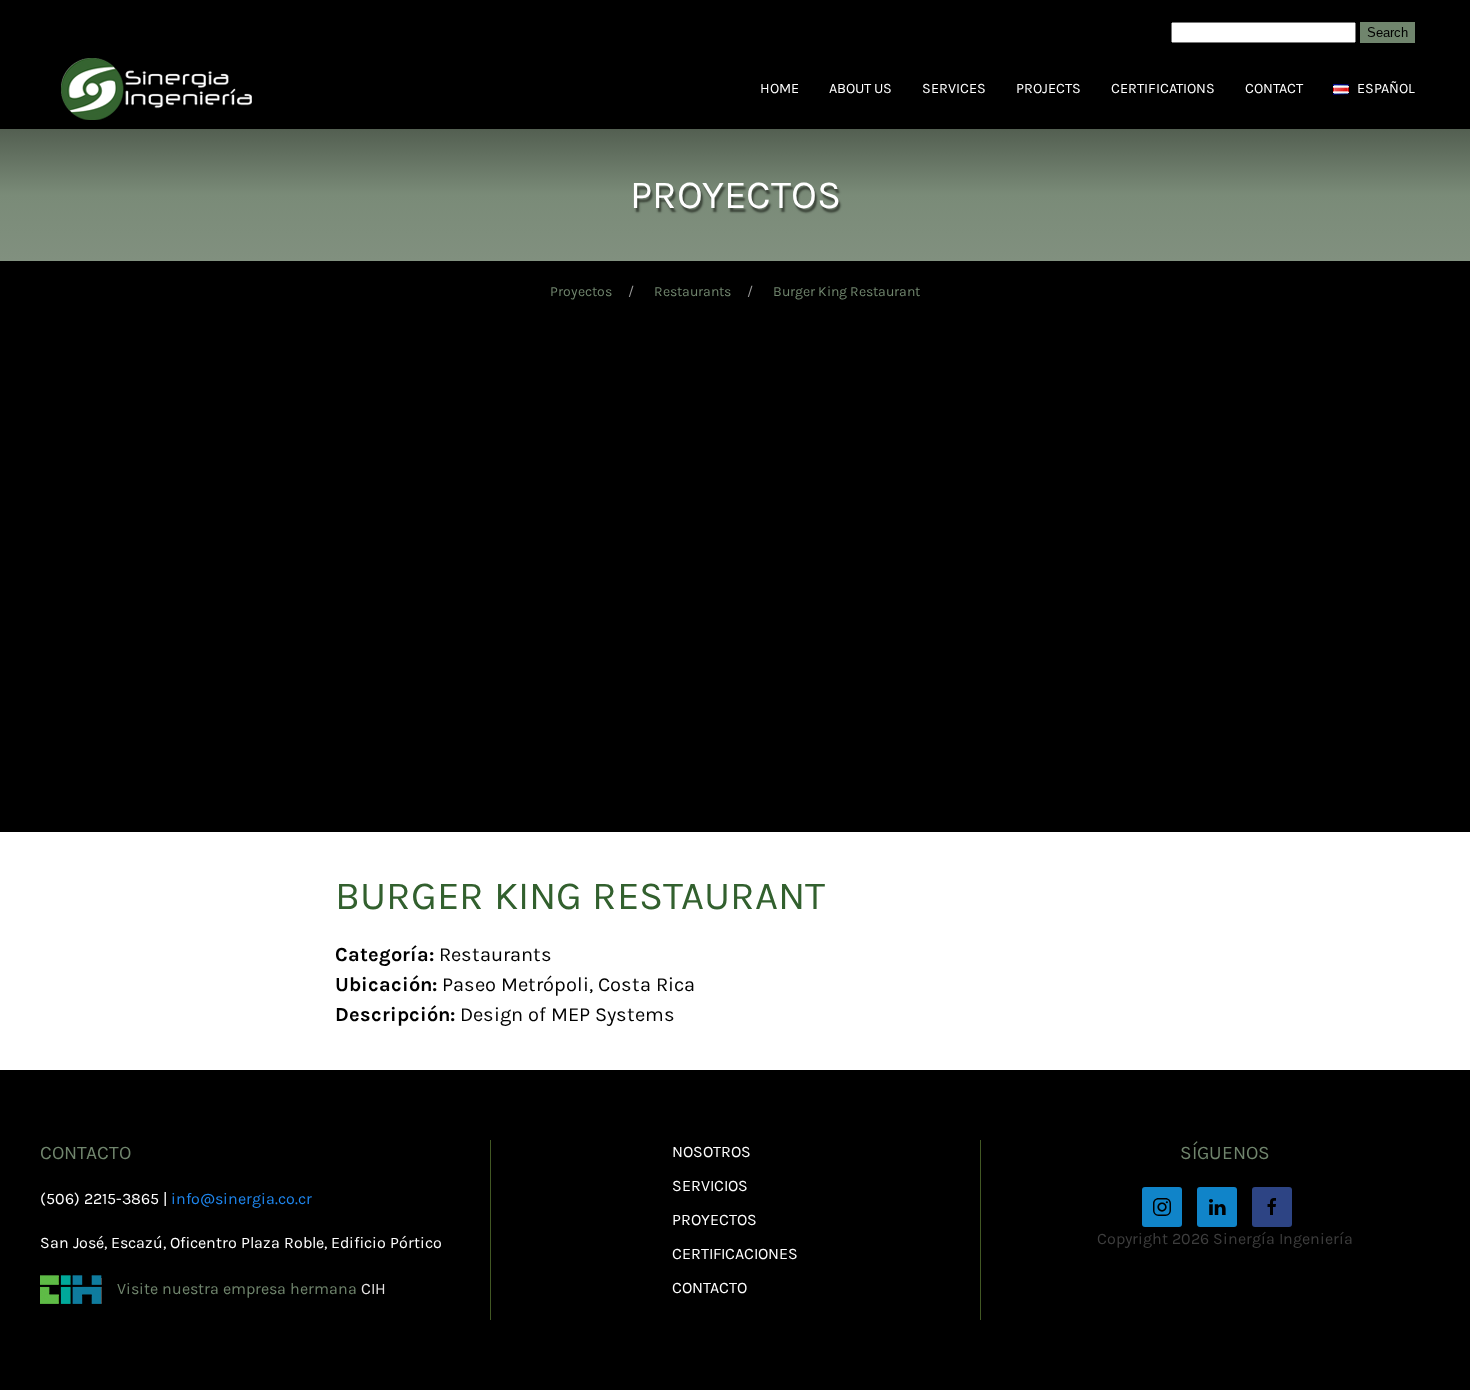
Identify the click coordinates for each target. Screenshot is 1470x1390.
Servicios (710, 1185)
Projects (1048, 88)
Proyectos (581, 291)
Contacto (709, 1287)
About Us (860, 88)
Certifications (1163, 88)
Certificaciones (735, 1253)
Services (954, 88)
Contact (1274, 88)
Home (779, 88)
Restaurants (692, 291)
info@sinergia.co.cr (241, 1198)
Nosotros (711, 1151)
